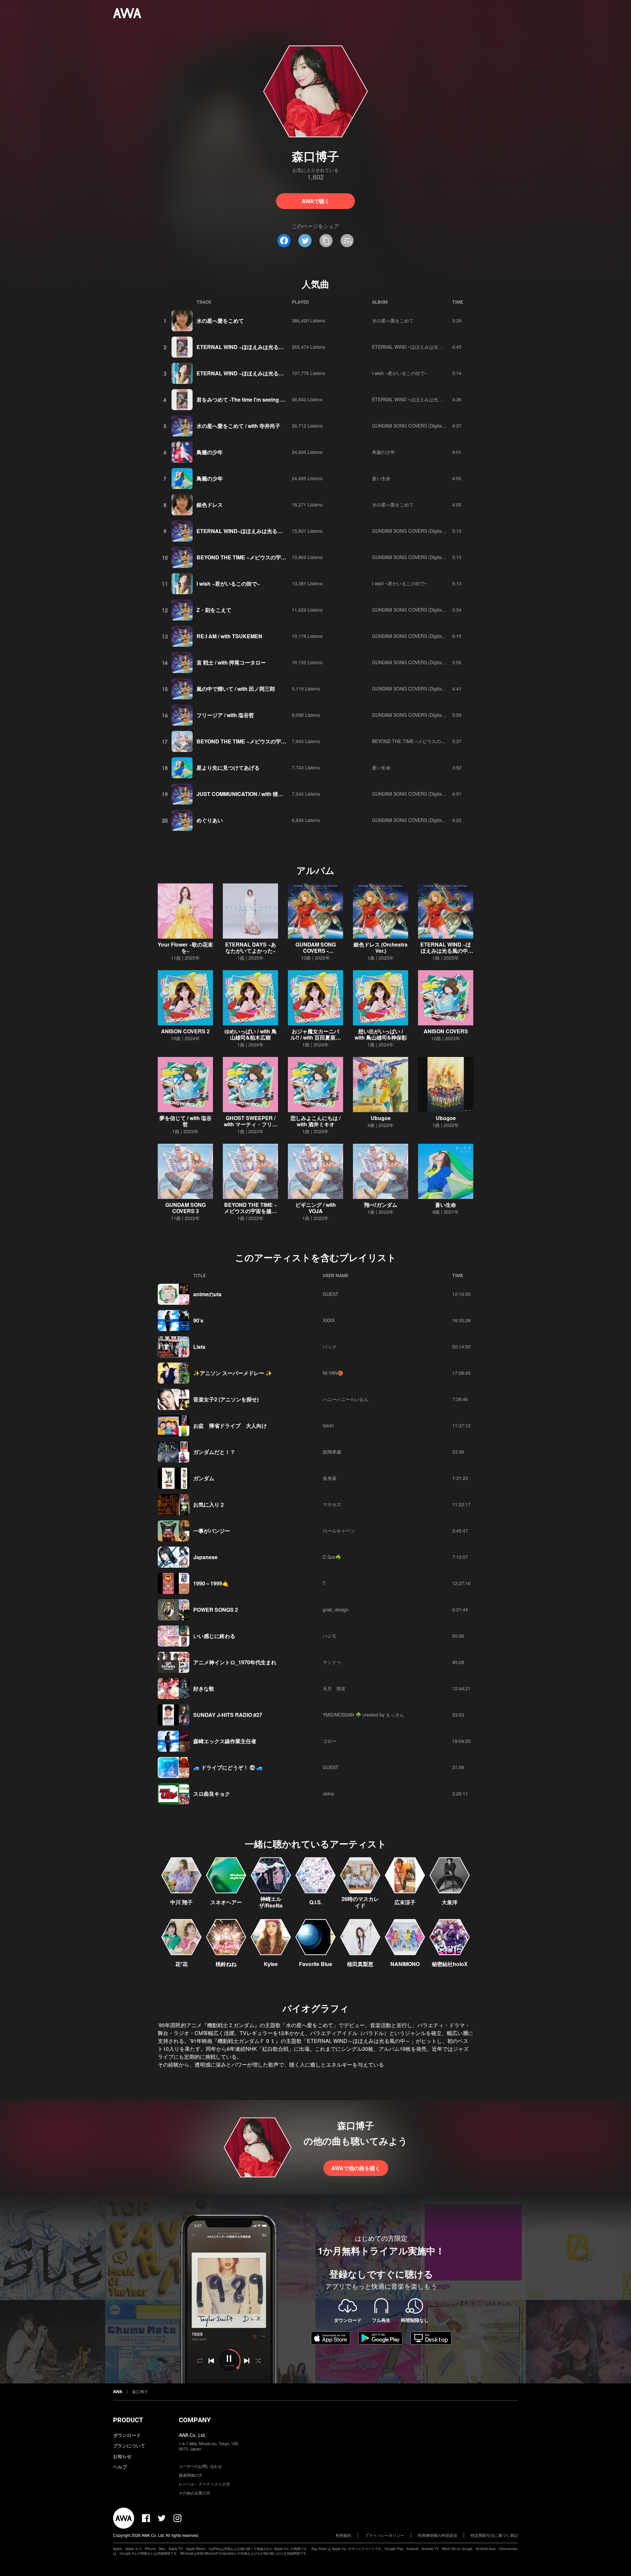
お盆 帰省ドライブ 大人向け (230, 1426)
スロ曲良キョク (212, 1794)
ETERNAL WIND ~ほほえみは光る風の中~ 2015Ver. (258, 373)
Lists (199, 1347)
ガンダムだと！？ (214, 1452)
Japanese (205, 1557)
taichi (328, 1425)
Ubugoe (381, 1118)
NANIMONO (405, 1964)
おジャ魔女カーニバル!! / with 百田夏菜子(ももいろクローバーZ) (315, 1037)
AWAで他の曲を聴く (356, 2168)
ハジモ (330, 1636)
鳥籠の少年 (210, 452)
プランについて (129, 2446)
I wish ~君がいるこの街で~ (400, 373)
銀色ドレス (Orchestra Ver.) (381, 948)
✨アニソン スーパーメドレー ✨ (233, 1373)
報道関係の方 (191, 2475)
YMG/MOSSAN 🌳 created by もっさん (363, 1715)
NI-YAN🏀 (333, 1373)
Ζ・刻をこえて (214, 610)
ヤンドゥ (332, 1662)
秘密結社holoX (450, 1964)
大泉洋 (450, 1902)
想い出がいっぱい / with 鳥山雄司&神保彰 (381, 1034)
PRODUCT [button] (128, 2420)
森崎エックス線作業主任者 (225, 1741)
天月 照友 (334, 1688)
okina (328, 1793)
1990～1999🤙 (211, 1583)
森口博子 (140, 2391)
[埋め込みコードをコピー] (347, 241)
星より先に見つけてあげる (228, 768)
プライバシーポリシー (385, 2535)
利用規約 (343, 2535)
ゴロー (330, 1741)
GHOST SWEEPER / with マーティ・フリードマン (251, 1124)
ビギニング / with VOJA (316, 1208)
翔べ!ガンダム (381, 1205)
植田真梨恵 (360, 1964)
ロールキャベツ (339, 1531)
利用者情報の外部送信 (437, 2535)
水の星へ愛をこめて (220, 321)
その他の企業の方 (195, 2493)
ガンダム (204, 1478)
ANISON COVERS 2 (185, 1031)
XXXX (329, 1320)
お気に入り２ (209, 1504)
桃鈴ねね (226, 1964)
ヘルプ (120, 2467)
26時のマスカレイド (360, 1902)
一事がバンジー (212, 1531)
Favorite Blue (316, 1964)
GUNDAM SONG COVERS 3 (186, 1208)
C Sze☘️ (332, 1557)
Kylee (271, 1964)
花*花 (181, 1964)
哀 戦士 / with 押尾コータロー (231, 662)
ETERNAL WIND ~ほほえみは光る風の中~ (247, 347)
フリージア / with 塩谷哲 (225, 715)
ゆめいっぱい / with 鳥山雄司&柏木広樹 (251, 1034)
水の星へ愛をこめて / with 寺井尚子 (238, 426)
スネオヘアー (226, 1902)
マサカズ (332, 1504)
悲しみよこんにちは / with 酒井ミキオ (315, 1121)
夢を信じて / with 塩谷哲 (186, 1121)
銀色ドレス (210, 505)
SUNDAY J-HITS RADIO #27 (228, 1715)
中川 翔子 (181, 1902)
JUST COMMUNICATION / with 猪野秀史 (245, 794)
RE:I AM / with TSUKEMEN (229, 636)
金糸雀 (330, 1478)
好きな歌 (204, 1688)
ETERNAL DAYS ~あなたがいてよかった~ (251, 948)
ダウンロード (127, 2435)
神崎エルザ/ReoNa (271, 1902)
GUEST (331, 1294)
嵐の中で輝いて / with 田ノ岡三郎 (236, 689)
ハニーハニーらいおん (346, 1399)
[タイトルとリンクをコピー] (326, 241)
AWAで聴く (316, 201)
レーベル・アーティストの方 (204, 2484)
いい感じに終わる (214, 1636)
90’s (198, 1320)
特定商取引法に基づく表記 (494, 2535)
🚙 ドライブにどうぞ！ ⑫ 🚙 (228, 1767)
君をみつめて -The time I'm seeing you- (244, 399)
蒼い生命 (381, 478)
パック (330, 1347)
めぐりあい (210, 820)
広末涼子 (405, 1902)
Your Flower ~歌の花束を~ (185, 948)
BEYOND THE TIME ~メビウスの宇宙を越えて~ (253, 557)
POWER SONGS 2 (216, 1610)
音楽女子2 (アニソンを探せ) (226, 1399)
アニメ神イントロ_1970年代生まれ (235, 1662)
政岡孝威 (332, 1452)
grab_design (336, 1609)
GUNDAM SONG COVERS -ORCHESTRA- (316, 951)
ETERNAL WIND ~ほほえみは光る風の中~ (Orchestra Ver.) (446, 951)
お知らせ (122, 2456)
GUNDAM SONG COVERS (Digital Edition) (416, 426)
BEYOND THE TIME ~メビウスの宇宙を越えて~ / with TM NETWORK (279, 741)
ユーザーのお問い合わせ (200, 2466)
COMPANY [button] (195, 2420)
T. (325, 1583)
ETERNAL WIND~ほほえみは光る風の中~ (246, 531)
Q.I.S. (316, 1902)
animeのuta (207, 1294)
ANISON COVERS (446, 1031)
